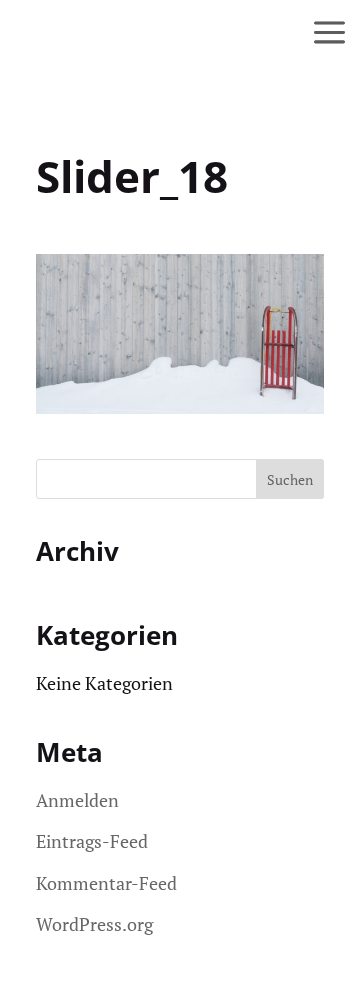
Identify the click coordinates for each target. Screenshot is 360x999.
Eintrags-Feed (92, 841)
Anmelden (77, 800)
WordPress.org (94, 924)
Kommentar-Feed (106, 883)
